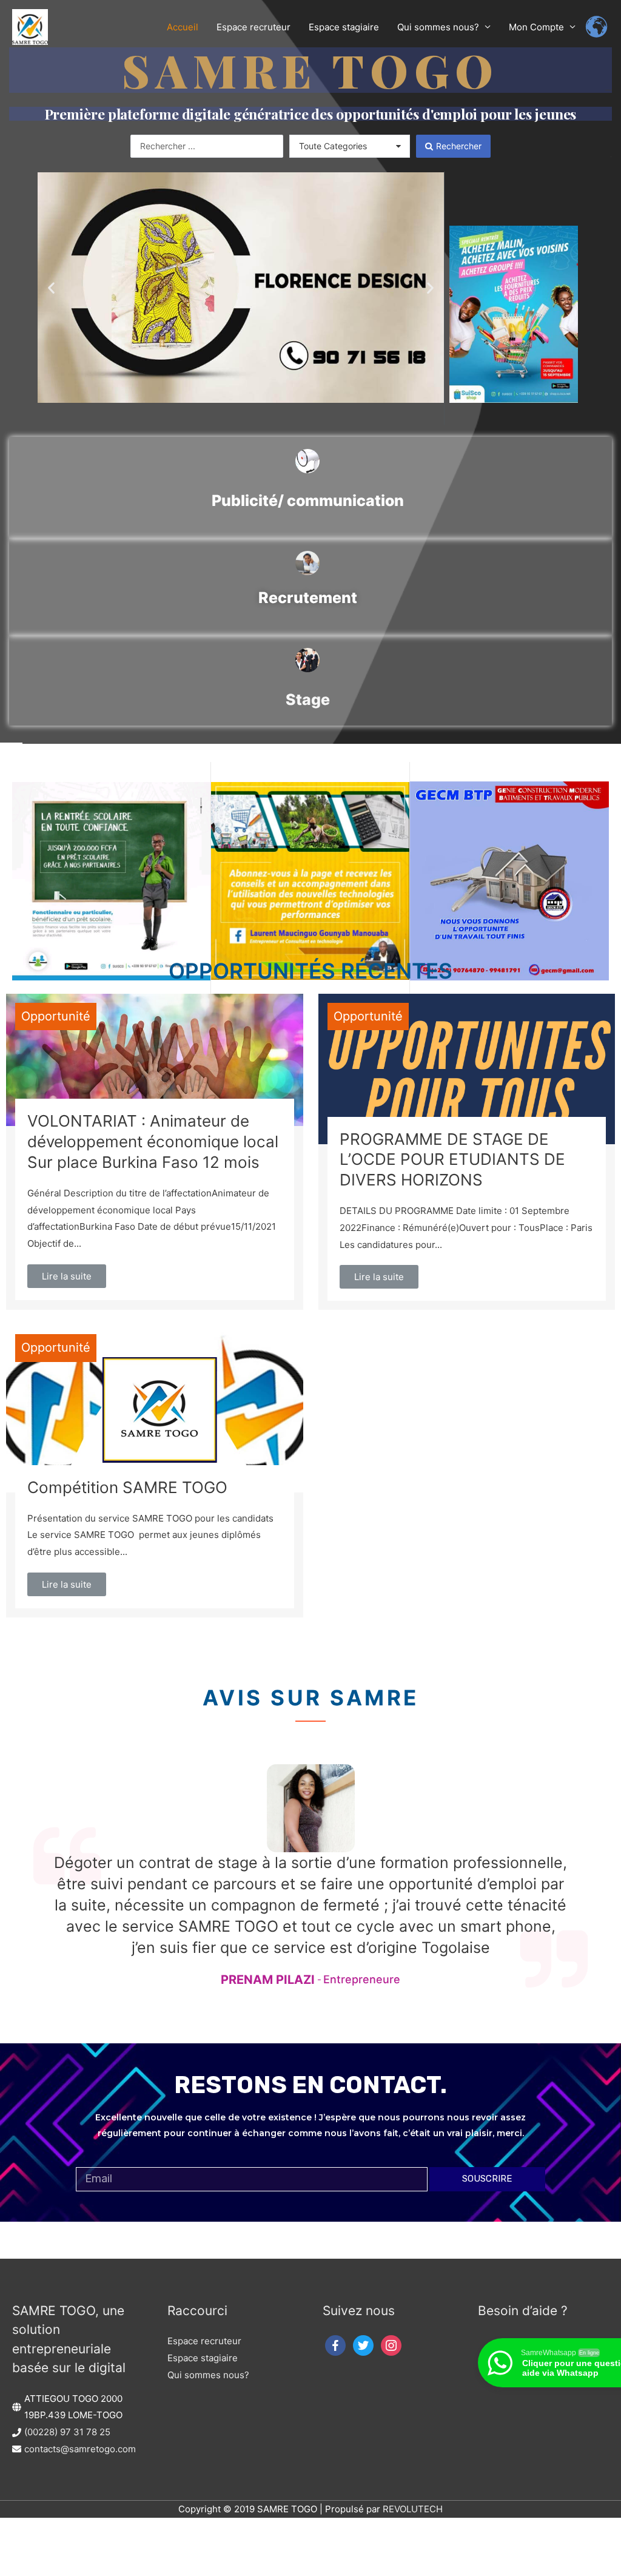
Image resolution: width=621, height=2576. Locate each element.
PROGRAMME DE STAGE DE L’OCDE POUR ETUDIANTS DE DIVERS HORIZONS (452, 1160)
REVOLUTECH (413, 2509)
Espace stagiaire (203, 2358)
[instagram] (391, 2345)
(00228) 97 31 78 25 (67, 2432)
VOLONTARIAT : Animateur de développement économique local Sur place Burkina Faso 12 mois (153, 1141)
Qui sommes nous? (208, 2375)
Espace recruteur (204, 2341)
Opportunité (56, 1016)
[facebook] (335, 2345)
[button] (51, 288)
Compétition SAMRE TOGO (127, 1487)
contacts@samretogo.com (80, 2449)
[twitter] (363, 2345)
